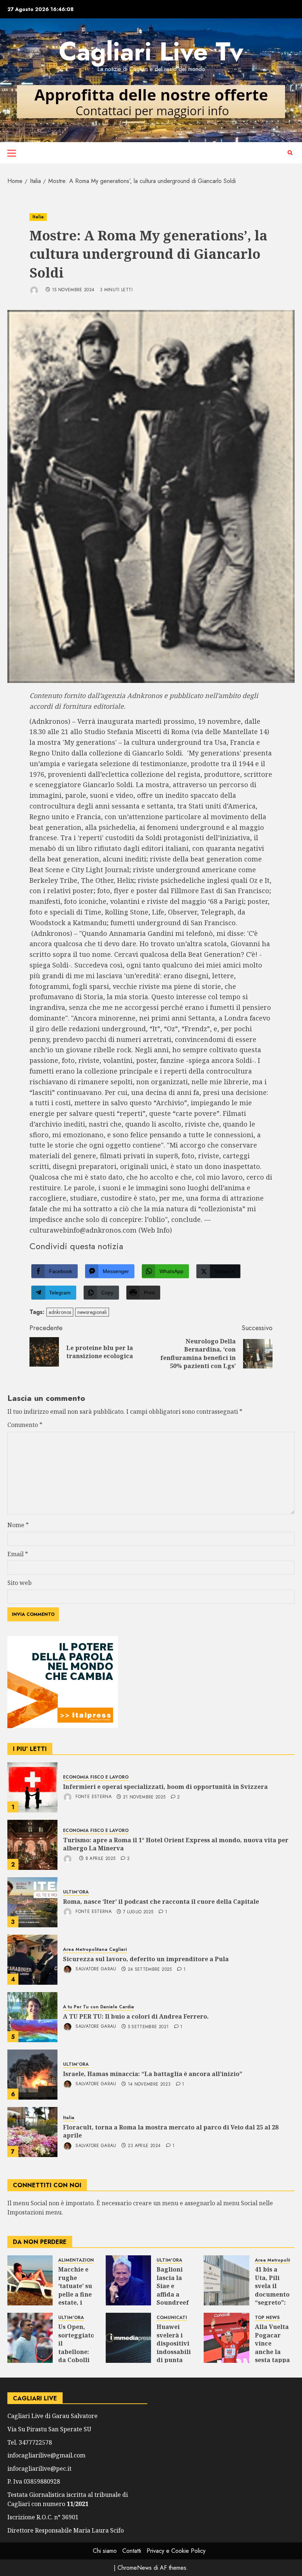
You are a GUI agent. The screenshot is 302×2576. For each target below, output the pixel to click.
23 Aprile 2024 (144, 2146)
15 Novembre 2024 (73, 290)
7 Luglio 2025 (138, 1912)
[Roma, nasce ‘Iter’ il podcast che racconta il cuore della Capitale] (32, 1902)
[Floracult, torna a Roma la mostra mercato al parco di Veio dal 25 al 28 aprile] (32, 2132)
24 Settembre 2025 (150, 1970)
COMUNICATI (172, 2318)
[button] (12, 153)
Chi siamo (105, 2551)
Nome (18, 1525)
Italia (38, 217)
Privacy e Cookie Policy (176, 2551)
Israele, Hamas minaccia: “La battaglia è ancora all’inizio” (153, 2074)
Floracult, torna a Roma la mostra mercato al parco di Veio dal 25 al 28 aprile (171, 2131)
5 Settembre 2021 (148, 2027)
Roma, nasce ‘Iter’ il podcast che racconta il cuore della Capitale (161, 1902)
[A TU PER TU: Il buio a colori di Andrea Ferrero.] (32, 2017)
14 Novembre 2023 (149, 2085)
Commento (25, 1425)
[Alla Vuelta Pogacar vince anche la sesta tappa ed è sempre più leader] (226, 2338)
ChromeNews (135, 2568)
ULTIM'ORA (76, 1892)
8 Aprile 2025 (101, 1859)
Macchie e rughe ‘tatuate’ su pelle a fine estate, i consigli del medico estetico (75, 2298)
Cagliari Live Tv (151, 51)
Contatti (132, 2551)
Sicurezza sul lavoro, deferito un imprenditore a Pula (146, 1959)
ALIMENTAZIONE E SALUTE (89, 2260)
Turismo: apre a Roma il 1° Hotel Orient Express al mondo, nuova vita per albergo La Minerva (176, 1844)
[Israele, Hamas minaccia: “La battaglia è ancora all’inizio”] (32, 2075)
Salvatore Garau (95, 1969)
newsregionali (92, 1312)
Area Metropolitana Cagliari (95, 1950)
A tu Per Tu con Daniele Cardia (99, 2007)
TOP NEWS (267, 2318)
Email (18, 1554)
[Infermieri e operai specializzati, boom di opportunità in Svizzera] (32, 1787)
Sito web (20, 1583)
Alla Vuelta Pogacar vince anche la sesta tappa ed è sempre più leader (272, 2356)
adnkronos (60, 1312)
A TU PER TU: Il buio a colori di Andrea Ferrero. (136, 2016)
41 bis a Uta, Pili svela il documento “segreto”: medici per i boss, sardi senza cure (272, 2302)
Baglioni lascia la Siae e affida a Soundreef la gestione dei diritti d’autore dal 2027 (173, 2302)
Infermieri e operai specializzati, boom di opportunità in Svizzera (165, 1787)
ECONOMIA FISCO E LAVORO (96, 1777)
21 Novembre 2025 (144, 1797)
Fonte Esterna (93, 1797)
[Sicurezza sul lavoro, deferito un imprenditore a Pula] (32, 1960)
